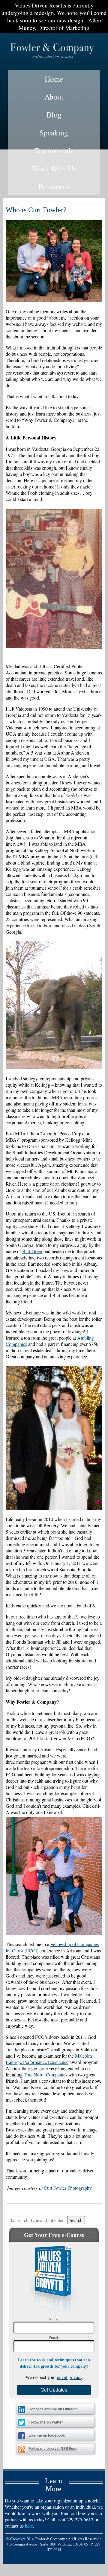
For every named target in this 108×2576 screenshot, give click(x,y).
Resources (54, 186)
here (29, 2526)
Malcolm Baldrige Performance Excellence (49, 2059)
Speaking (54, 132)
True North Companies (45, 2075)
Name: (54, 2319)
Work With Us (54, 168)
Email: (54, 2337)
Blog (54, 114)
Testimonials (54, 150)
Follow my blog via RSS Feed (53, 2449)
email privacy (70, 2377)
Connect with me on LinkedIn (53, 2409)
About (54, 97)
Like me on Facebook (47, 2435)
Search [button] (76, 2220)
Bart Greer (32, 1251)
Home (54, 79)
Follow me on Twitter (46, 2422)
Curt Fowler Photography (68, 2188)
